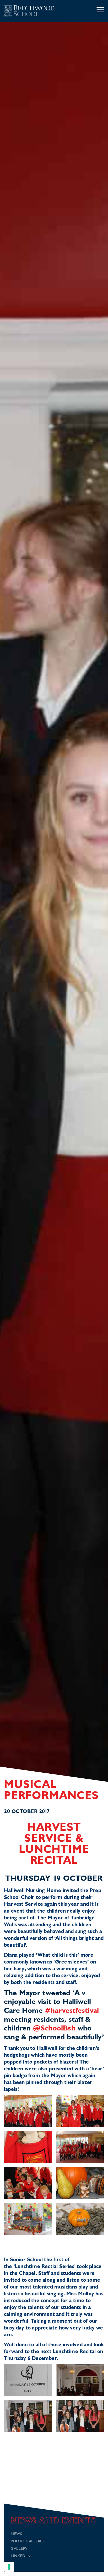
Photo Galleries (28, 2541)
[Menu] (100, 10)
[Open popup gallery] (28, 2111)
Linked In (21, 2556)
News (16, 2534)
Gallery (19, 2549)
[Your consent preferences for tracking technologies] (9, 2567)
